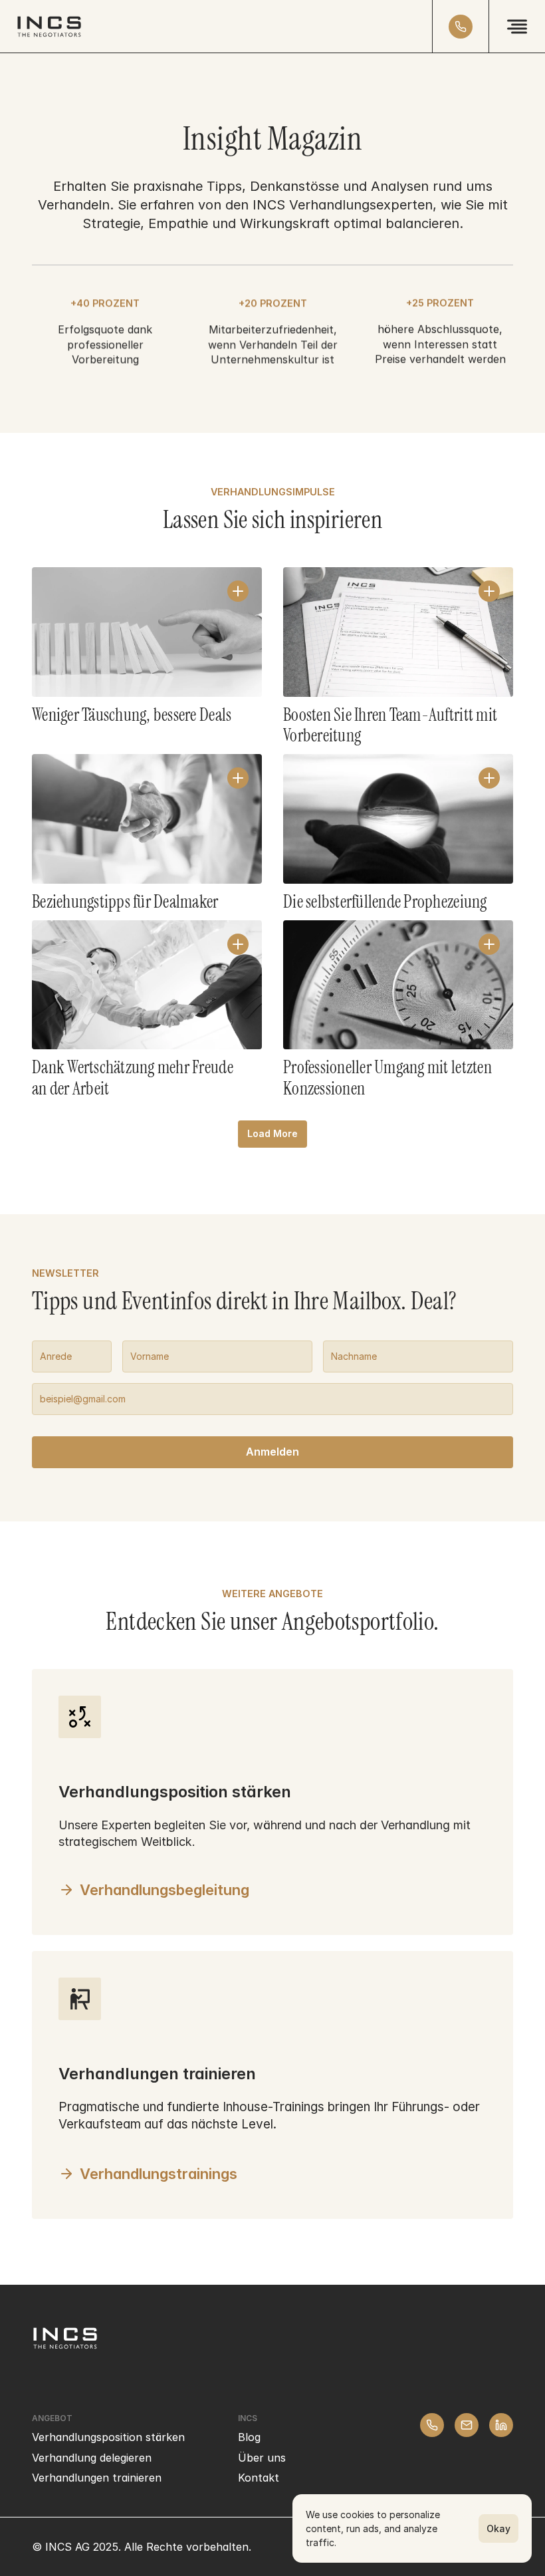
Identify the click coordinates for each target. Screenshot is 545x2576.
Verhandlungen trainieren (97, 2478)
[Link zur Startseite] (49, 27)
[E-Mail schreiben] (467, 2425)
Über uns (262, 2458)
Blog (249, 2437)
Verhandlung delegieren (92, 2458)
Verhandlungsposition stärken (108, 2437)
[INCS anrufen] (461, 27)
